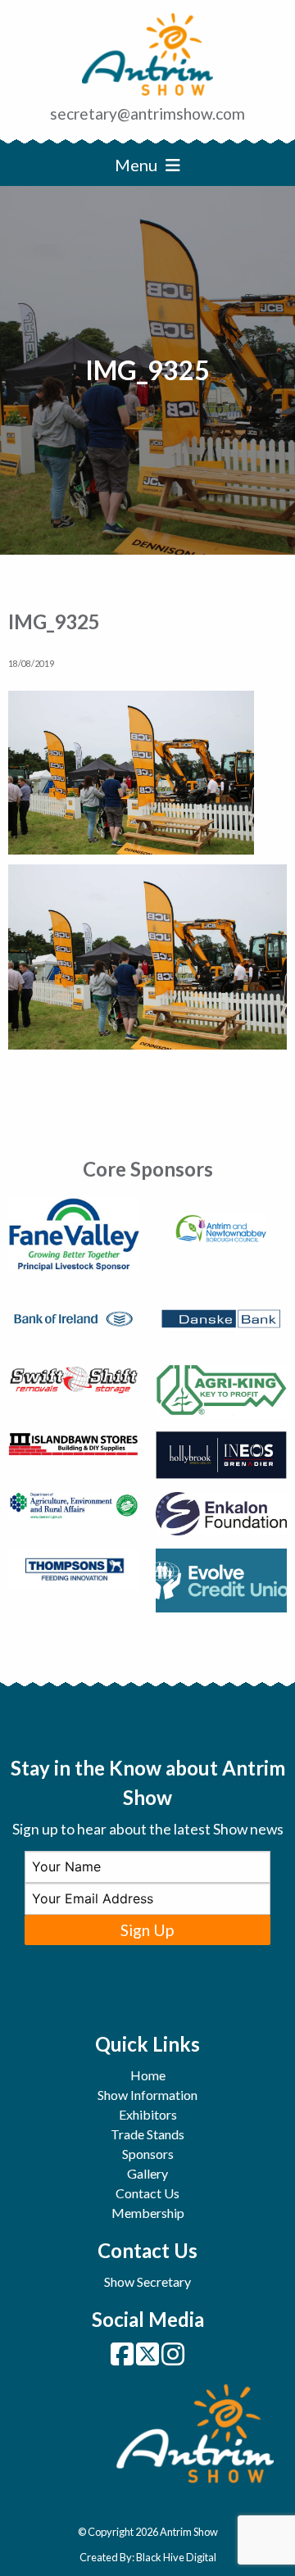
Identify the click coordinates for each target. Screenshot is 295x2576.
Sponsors (148, 2154)
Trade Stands (147, 2134)
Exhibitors (148, 2114)
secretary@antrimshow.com (147, 113)
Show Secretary (147, 2281)
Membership (148, 2213)
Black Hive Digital (176, 2557)
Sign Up (147, 1930)
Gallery (147, 2173)
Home (148, 2075)
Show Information (147, 2095)
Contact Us (147, 2193)
